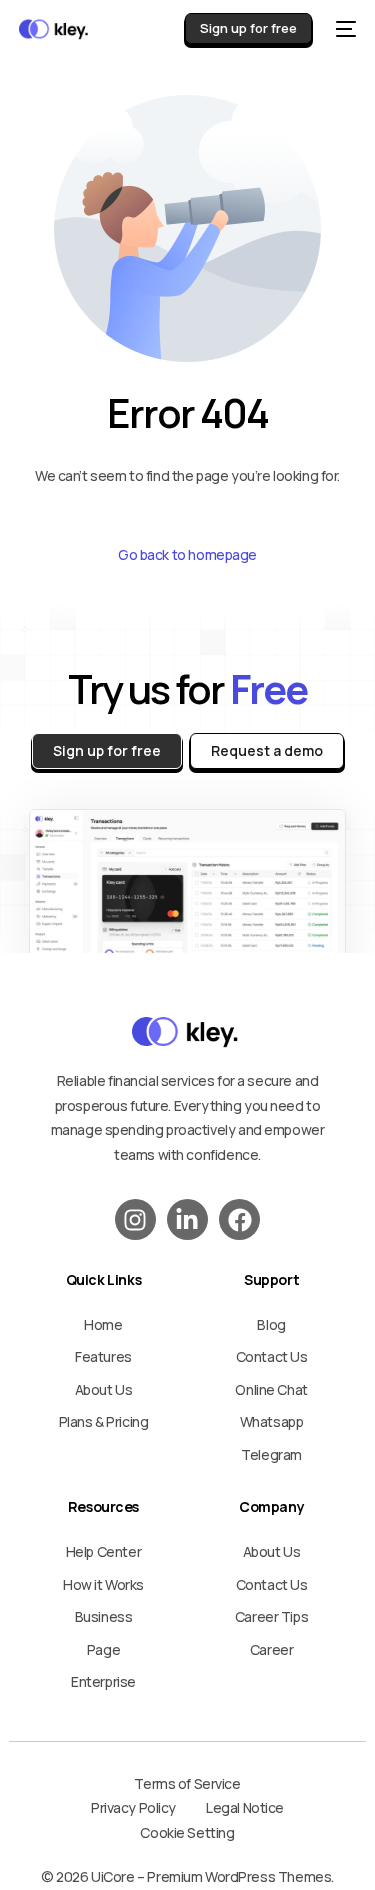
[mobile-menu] (344, 29)
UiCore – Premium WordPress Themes (211, 1876)
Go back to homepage (187, 554)
